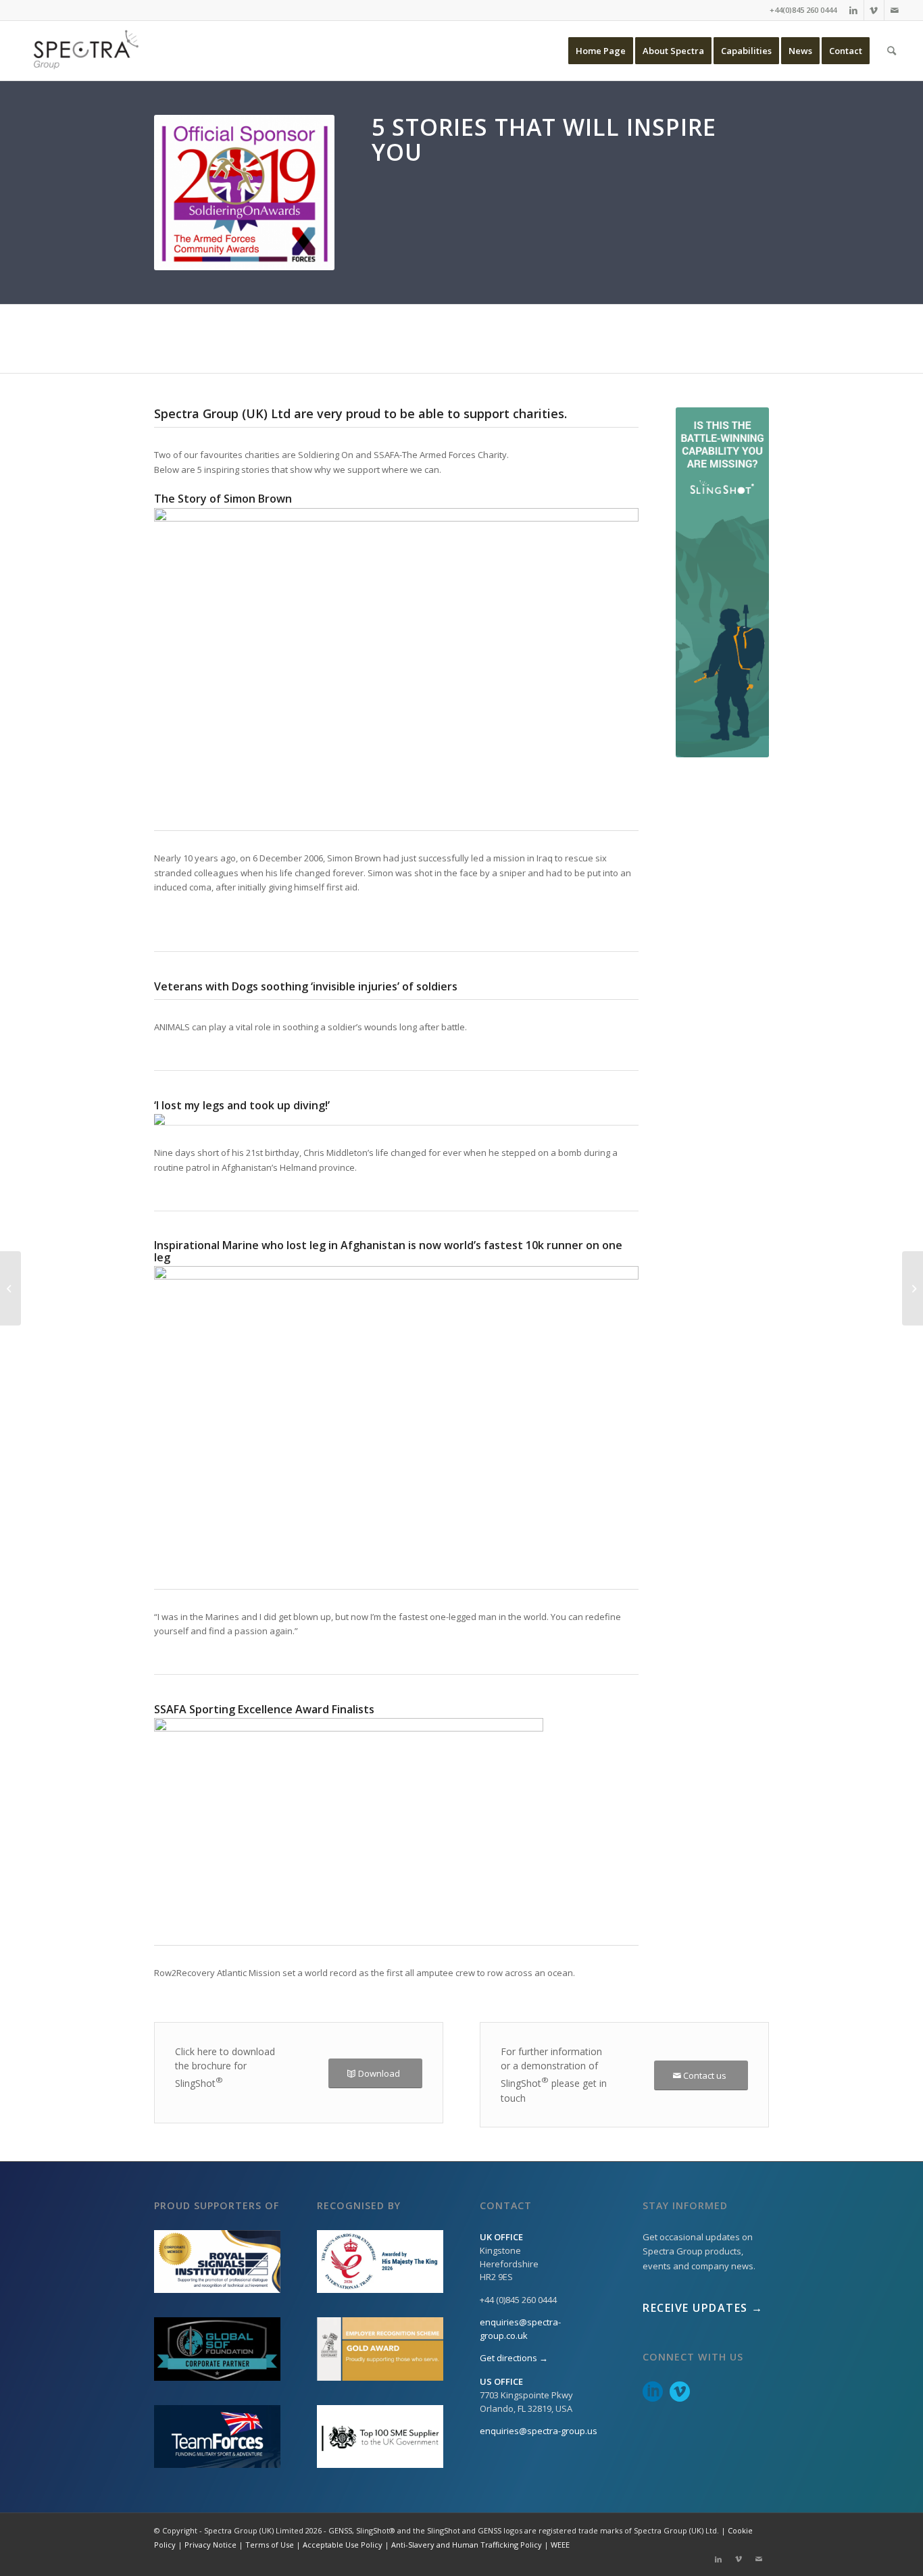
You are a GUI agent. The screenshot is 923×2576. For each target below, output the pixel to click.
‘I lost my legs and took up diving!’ (242, 1105)
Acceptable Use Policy (343, 2545)
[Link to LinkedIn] (854, 10)
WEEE (560, 2545)
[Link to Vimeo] (874, 10)
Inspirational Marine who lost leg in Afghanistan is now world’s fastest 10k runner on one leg (388, 1251)
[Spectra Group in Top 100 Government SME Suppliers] (913, 1288)
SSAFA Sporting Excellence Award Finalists (264, 1709)
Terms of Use (270, 2545)
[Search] (892, 51)
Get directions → (514, 2358)
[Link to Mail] (895, 10)
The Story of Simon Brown (223, 499)
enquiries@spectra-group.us (539, 2431)
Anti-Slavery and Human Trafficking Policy (467, 2545)
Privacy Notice (210, 2545)
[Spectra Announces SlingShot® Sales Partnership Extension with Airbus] (10, 1288)
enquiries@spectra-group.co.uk (520, 2329)
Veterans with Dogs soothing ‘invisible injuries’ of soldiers (306, 986)
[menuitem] (601, 51)
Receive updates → (703, 2308)
